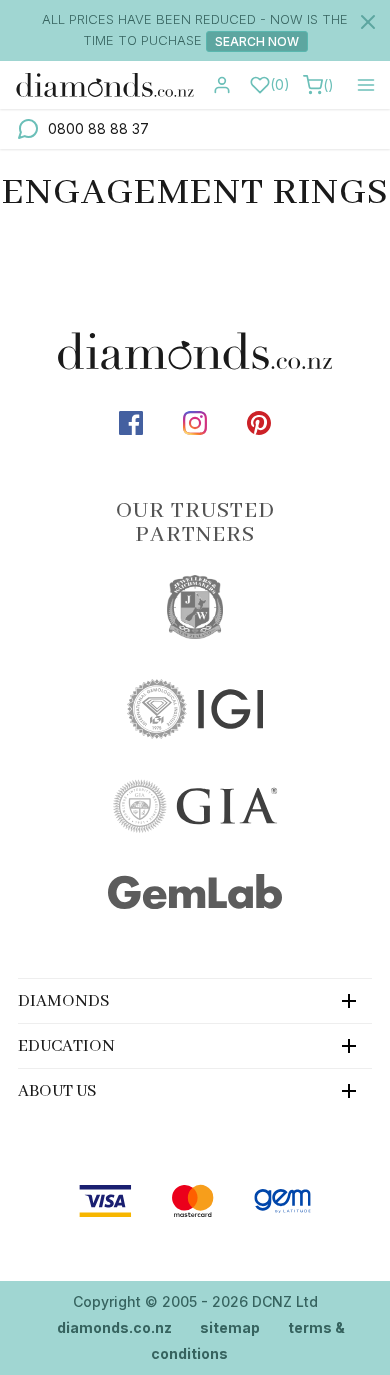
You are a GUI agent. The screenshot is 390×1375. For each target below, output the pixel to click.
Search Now (257, 41)
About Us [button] (57, 1091)
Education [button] (66, 1046)
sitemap (230, 1327)
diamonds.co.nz (114, 1327)
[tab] (195, 1000)
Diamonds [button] (64, 1001)
